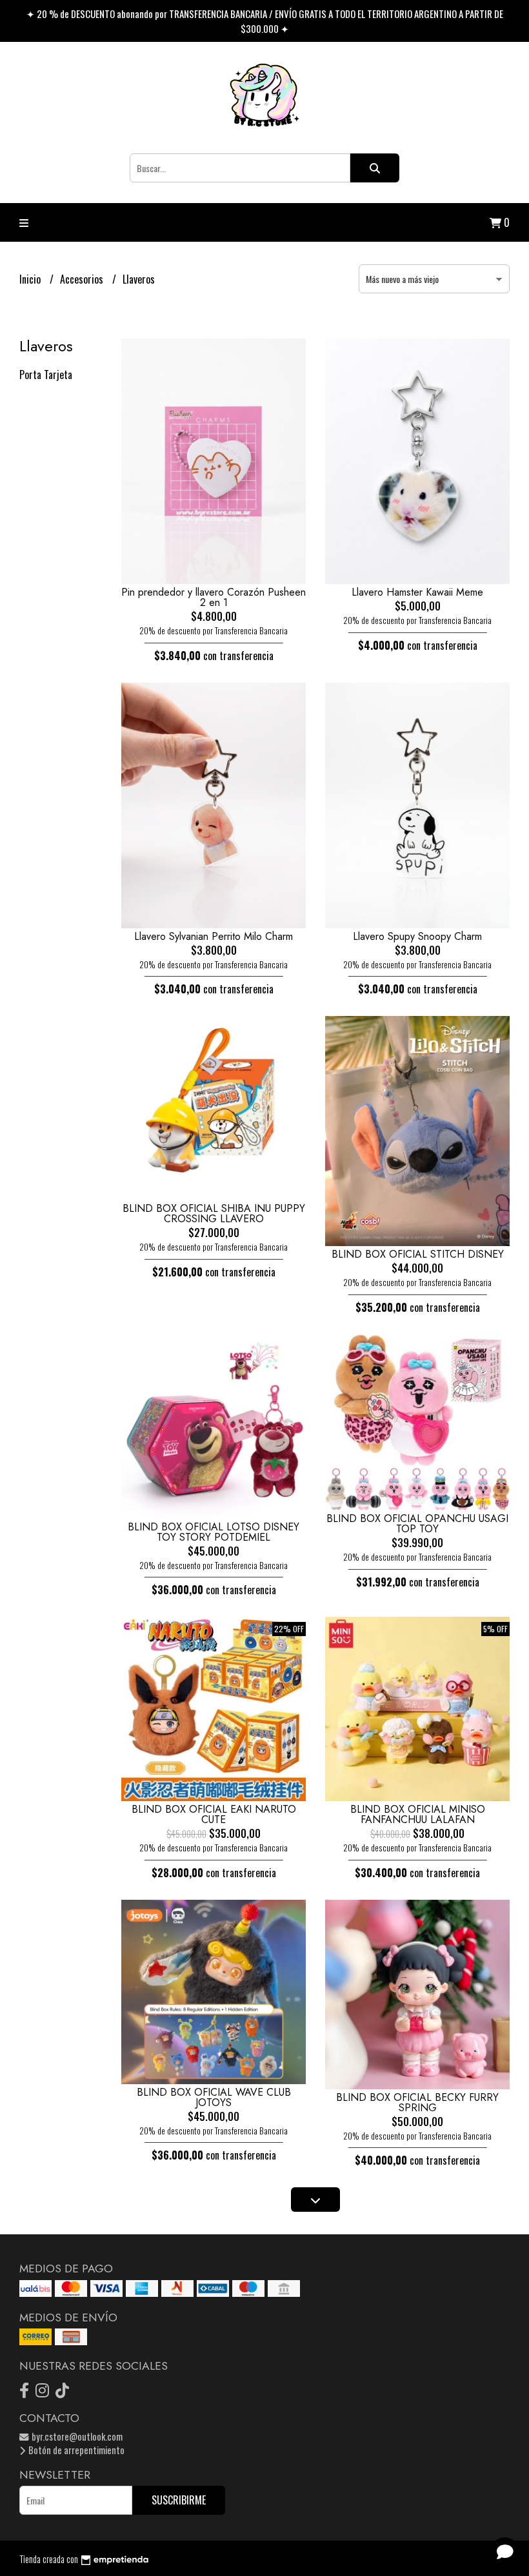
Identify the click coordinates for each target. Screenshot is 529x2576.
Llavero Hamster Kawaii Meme (417, 592)
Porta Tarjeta (46, 375)
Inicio (31, 279)
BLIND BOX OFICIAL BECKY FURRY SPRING (417, 2103)
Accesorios (83, 279)
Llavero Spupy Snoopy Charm (417, 936)
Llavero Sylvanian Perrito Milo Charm (214, 936)
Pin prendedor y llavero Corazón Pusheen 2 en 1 (214, 597)
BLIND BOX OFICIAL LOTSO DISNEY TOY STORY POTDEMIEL (214, 1532)
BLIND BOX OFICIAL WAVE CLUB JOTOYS (214, 2097)
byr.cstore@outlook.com (76, 2436)
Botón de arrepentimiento (75, 2450)
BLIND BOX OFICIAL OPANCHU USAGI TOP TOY (417, 1524)
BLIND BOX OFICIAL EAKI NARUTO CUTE (214, 1814)
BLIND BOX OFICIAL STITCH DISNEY (418, 1254)
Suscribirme (179, 2500)
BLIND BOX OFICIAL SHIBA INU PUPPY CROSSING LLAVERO (214, 1214)
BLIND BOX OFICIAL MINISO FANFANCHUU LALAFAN (418, 1814)
